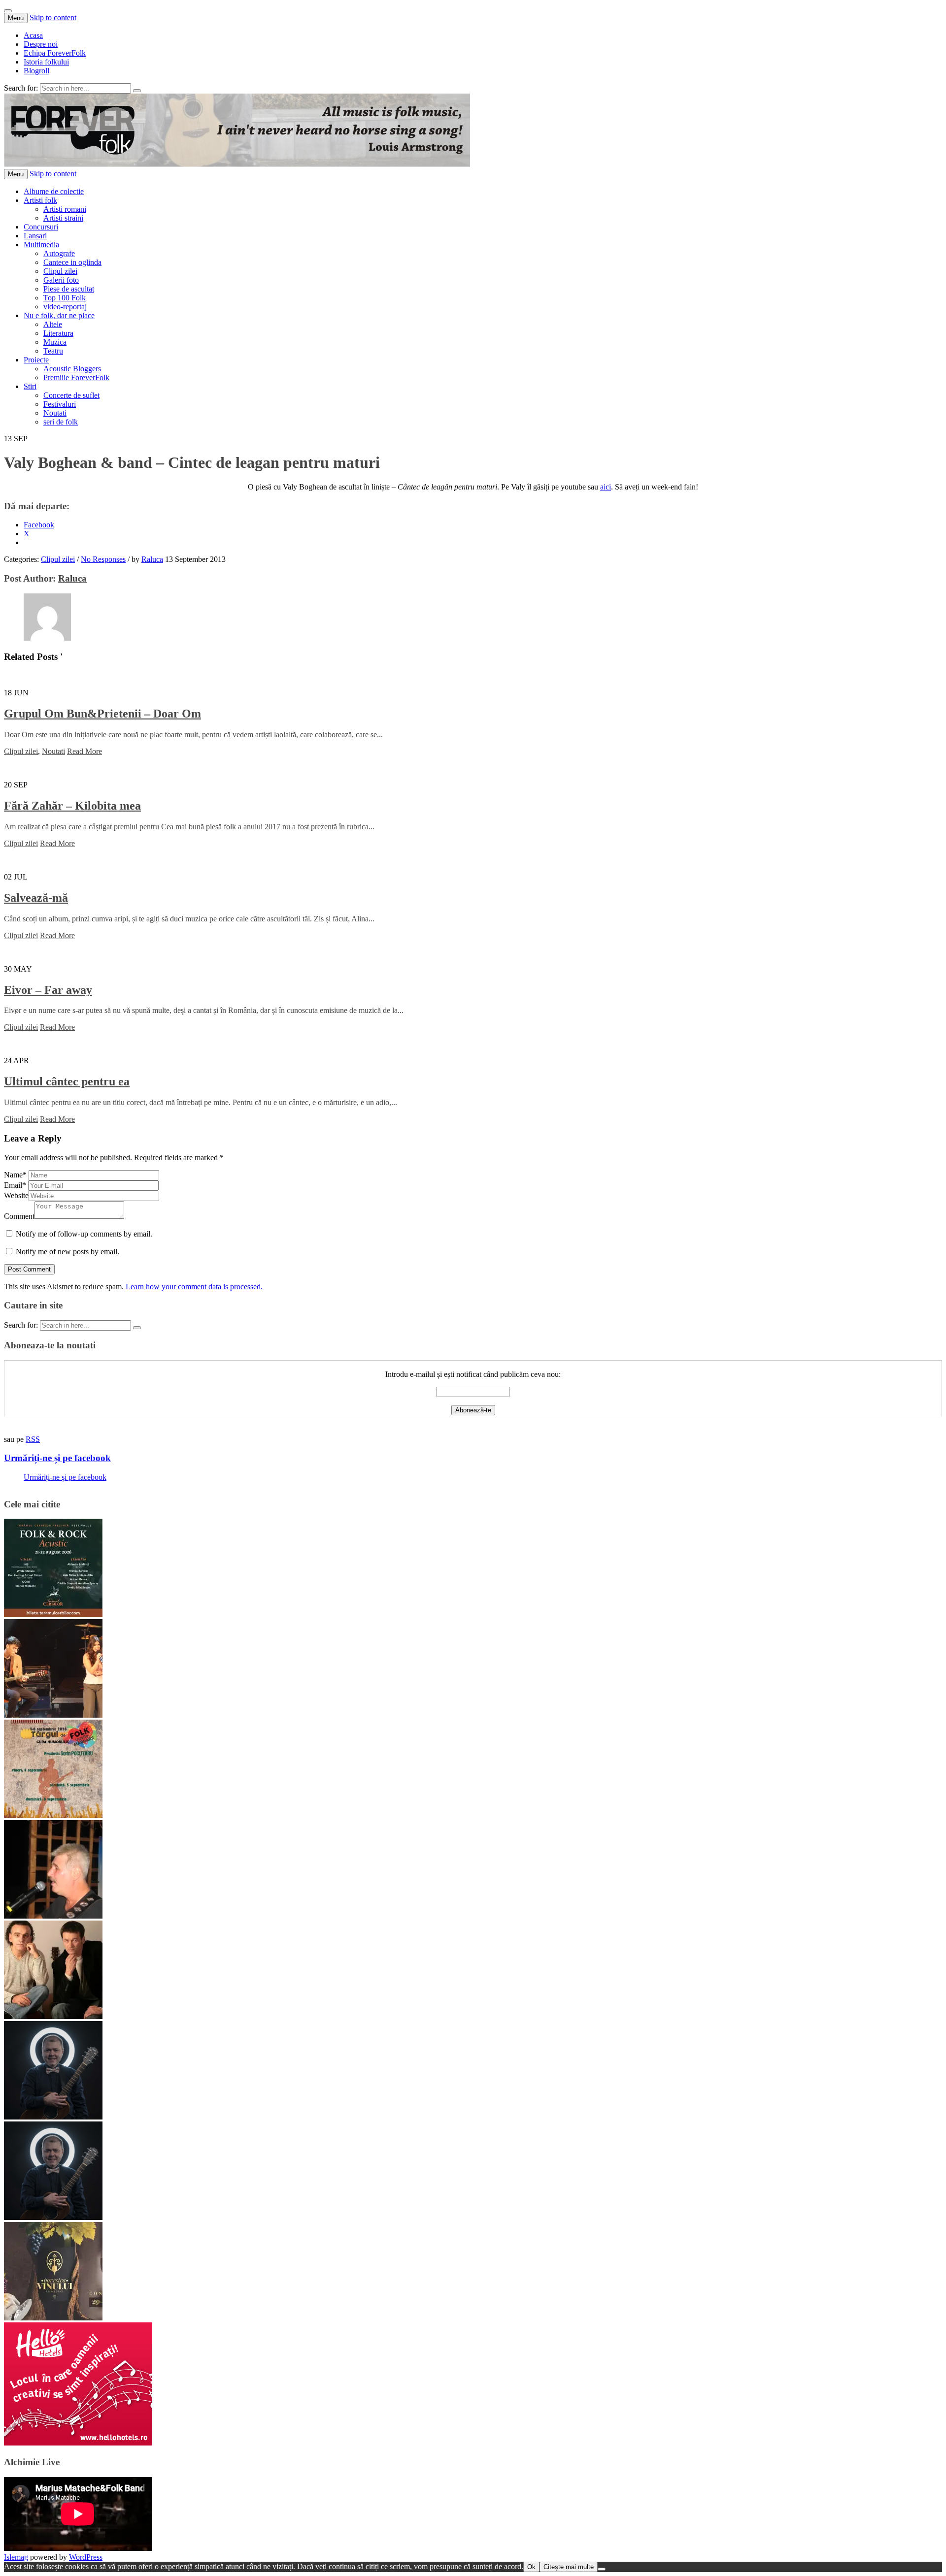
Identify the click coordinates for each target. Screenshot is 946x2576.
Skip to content (53, 17)
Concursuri (41, 227)
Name (15, 1175)
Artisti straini (63, 218)
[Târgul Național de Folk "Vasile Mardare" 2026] (53, 1815)
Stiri (30, 386)
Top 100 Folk (65, 298)
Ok (531, 2567)
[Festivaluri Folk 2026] (53, 1715)
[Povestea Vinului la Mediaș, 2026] (53, 2318)
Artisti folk (40, 200)
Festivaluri (60, 404)
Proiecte (36, 360)
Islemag (16, 2557)
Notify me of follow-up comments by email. (84, 1234)
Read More (84, 751)
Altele (53, 324)
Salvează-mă (36, 898)
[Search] (137, 91)
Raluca (152, 559)
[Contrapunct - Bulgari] (53, 2117)
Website (16, 1195)
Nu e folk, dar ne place (59, 315)
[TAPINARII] (53, 2217)
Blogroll (36, 71)
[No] (602, 2569)
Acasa (33, 35)
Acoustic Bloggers (72, 369)
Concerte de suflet (71, 395)
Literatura (58, 333)
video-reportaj (65, 307)
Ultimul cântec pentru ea (67, 1081)
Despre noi (41, 44)
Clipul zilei (60, 271)
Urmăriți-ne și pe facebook (57, 1458)
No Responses (103, 559)
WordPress (86, 2557)
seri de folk (61, 422)
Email (15, 1185)
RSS (33, 1439)
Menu (16, 18)
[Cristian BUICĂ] (53, 1916)
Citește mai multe (569, 2567)
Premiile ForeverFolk (76, 377)
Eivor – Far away (48, 990)
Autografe (59, 253)
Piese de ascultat (69, 289)
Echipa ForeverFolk (55, 53)
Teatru (53, 351)
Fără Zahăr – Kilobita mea (72, 806)
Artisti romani (65, 209)
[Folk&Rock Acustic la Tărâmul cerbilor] (53, 1614)
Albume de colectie (54, 191)
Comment (19, 1216)
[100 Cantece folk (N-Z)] (53, 2016)
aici (606, 487)
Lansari (35, 236)
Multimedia (41, 245)
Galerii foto (61, 280)
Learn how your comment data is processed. (194, 1287)
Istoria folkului (46, 62)
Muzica (55, 342)
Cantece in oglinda (72, 262)
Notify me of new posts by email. (68, 1252)
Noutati (55, 413)
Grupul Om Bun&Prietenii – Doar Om (102, 714)
